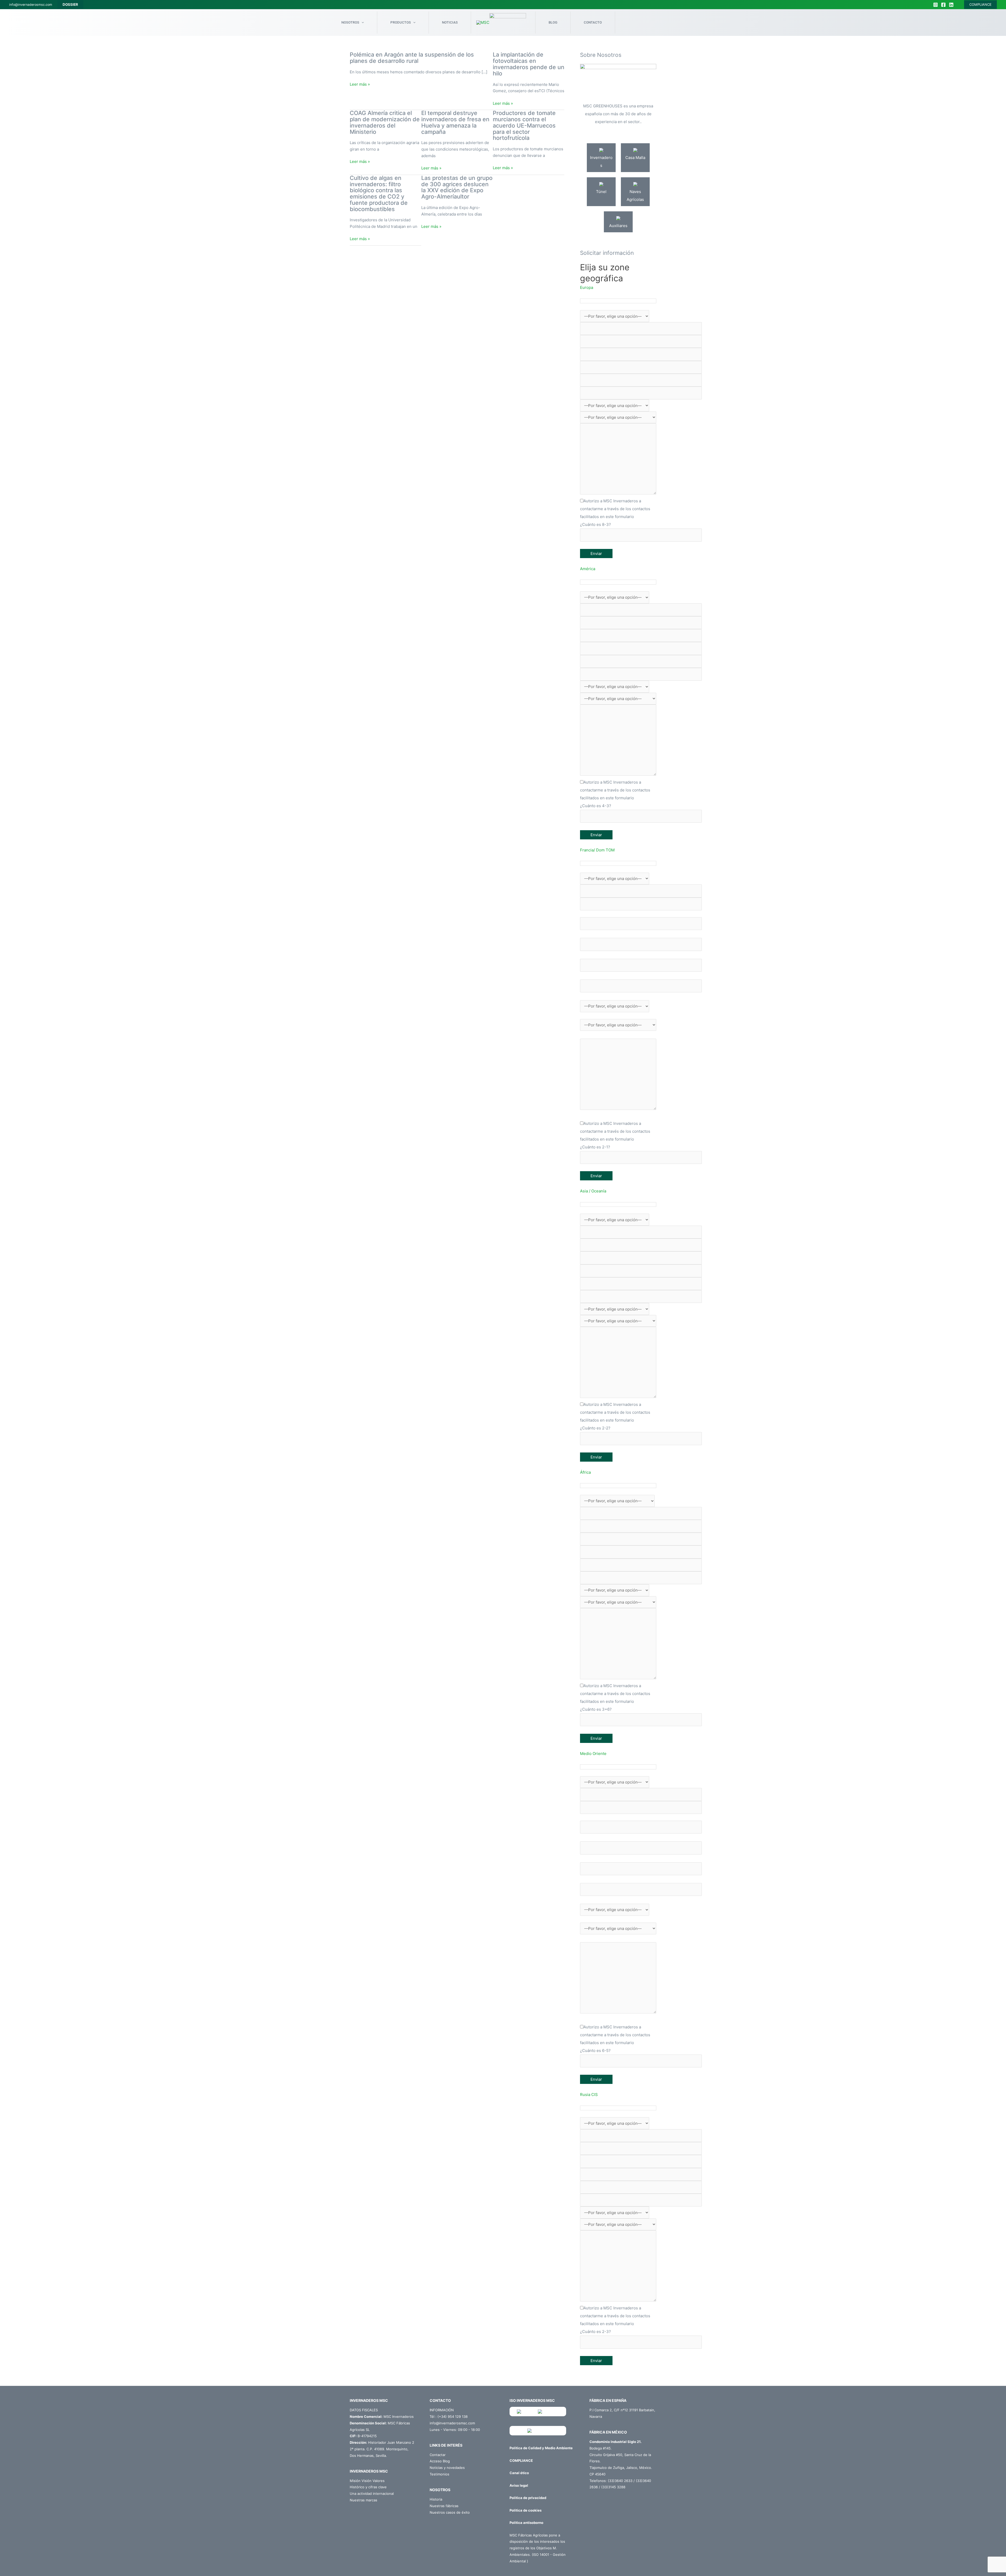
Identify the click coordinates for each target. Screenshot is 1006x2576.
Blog (553, 22)
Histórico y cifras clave (368, 2487)
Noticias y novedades (447, 2468)
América (588, 569)
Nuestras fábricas (444, 2506)
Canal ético (519, 2473)
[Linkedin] (951, 5)
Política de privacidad (528, 2498)
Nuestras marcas (363, 2500)
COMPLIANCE (980, 4)
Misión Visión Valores (367, 2481)
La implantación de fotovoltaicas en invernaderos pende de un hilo (529, 64)
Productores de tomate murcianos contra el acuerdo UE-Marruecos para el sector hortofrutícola (524, 125)
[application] (362, 23)
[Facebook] (943, 5)
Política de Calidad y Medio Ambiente (541, 2448)
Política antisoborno (526, 2523)
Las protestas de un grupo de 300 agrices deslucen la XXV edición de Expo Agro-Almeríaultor (457, 187)
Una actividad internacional (372, 2494)
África (585, 1472)
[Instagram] (936, 5)
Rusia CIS (589, 2095)
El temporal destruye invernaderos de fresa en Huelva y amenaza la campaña (455, 122)
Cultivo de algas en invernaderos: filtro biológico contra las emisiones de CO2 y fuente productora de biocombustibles (379, 193)
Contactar (438, 2455)
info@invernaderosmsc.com (31, 5)
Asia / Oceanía (593, 1191)
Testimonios (439, 2474)
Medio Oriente (593, 1754)
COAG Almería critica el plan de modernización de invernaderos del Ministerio (385, 122)
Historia (436, 2499)
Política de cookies (526, 2510)
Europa (587, 287)
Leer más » (360, 84)
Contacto (593, 22)
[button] (618, 288)
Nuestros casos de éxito (450, 2512)
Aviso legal (519, 2485)
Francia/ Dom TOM (597, 850)
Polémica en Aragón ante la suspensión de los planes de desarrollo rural (412, 58)
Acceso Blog (440, 2461)
